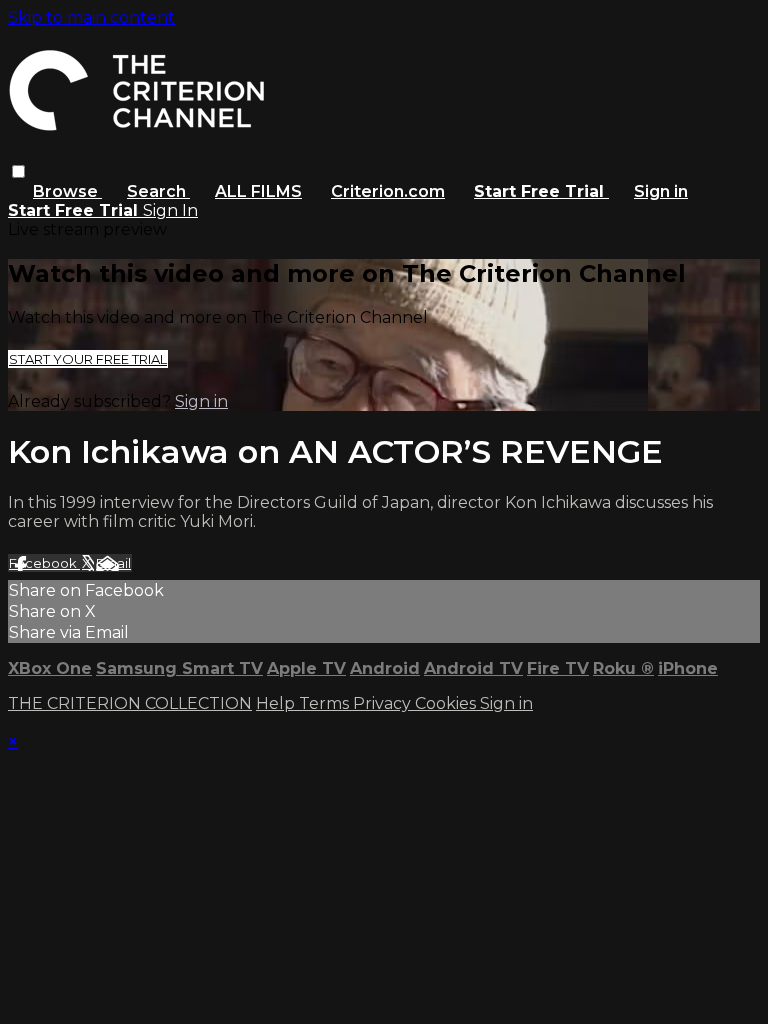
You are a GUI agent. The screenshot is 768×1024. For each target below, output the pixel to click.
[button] (18, 171)
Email (113, 563)
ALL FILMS (258, 191)
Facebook (44, 563)
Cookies (447, 703)
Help (277, 703)
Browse (67, 191)
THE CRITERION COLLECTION (130, 703)
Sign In (170, 210)
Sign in (661, 191)
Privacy (384, 703)
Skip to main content (91, 17)
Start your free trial (88, 359)
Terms (326, 703)
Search (158, 191)
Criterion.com (388, 191)
